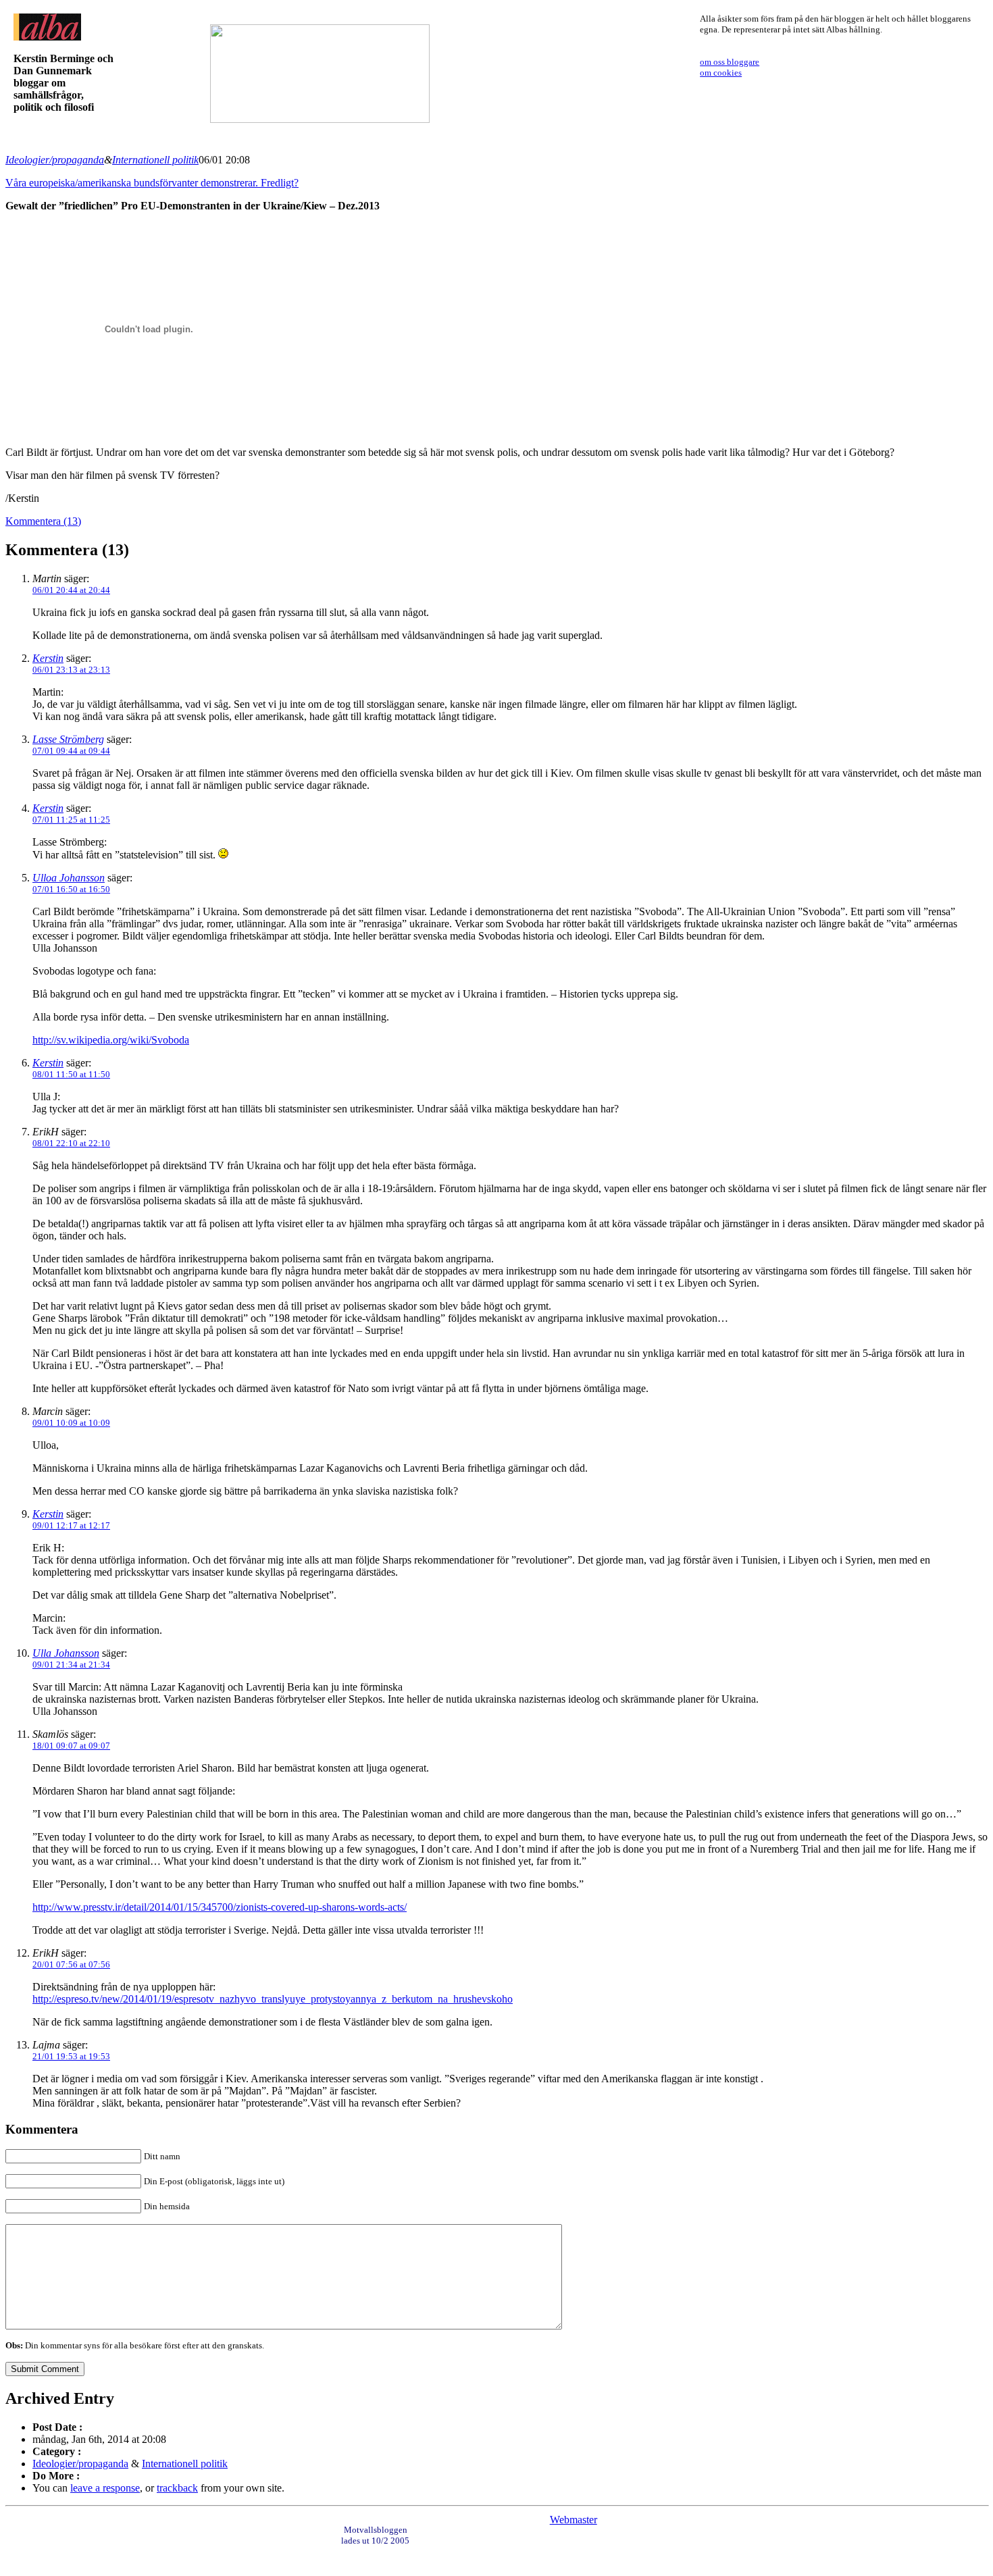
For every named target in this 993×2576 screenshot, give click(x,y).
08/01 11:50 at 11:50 (71, 1074)
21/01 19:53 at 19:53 (71, 2056)
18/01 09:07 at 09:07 (71, 1746)
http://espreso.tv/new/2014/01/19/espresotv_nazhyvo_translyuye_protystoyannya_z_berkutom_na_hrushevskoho (273, 1999)
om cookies (721, 73)
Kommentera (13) (43, 521)
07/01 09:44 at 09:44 (71, 751)
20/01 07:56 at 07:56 (71, 1964)
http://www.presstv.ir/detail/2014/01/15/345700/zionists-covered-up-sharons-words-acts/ (220, 1907)
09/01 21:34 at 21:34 (71, 1665)
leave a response (105, 2488)
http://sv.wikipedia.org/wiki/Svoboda (111, 1040)
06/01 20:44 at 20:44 (71, 590)
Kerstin (48, 658)
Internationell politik (155, 160)
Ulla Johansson (66, 1653)
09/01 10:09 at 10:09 (71, 1423)
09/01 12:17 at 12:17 (71, 1525)
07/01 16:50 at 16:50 (71, 889)
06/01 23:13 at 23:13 (71, 670)
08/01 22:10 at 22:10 (71, 1143)
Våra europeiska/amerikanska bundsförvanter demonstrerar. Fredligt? (152, 183)
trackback (177, 2488)
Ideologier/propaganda (55, 160)
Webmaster (574, 2520)
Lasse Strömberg (68, 739)
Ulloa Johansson (69, 878)
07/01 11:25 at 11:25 (71, 820)
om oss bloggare (730, 62)
